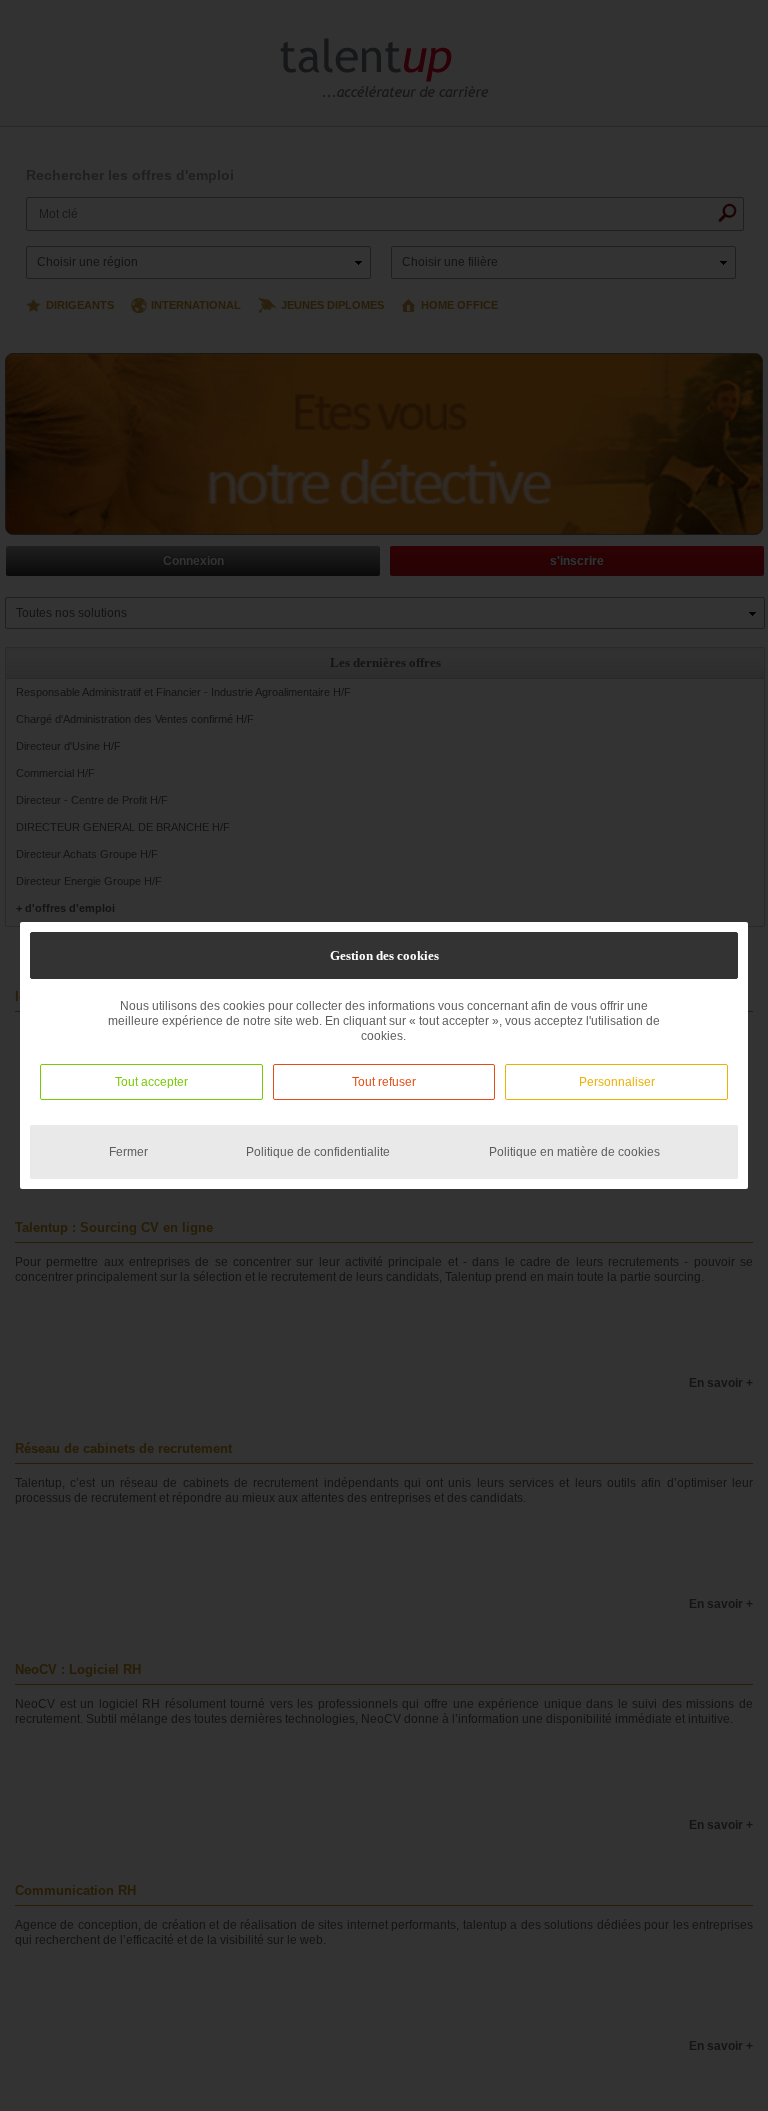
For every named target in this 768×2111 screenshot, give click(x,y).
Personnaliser (617, 1082)
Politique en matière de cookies (574, 1152)
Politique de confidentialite (318, 1152)
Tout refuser (384, 1082)
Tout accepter (151, 1082)
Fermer (128, 1152)
